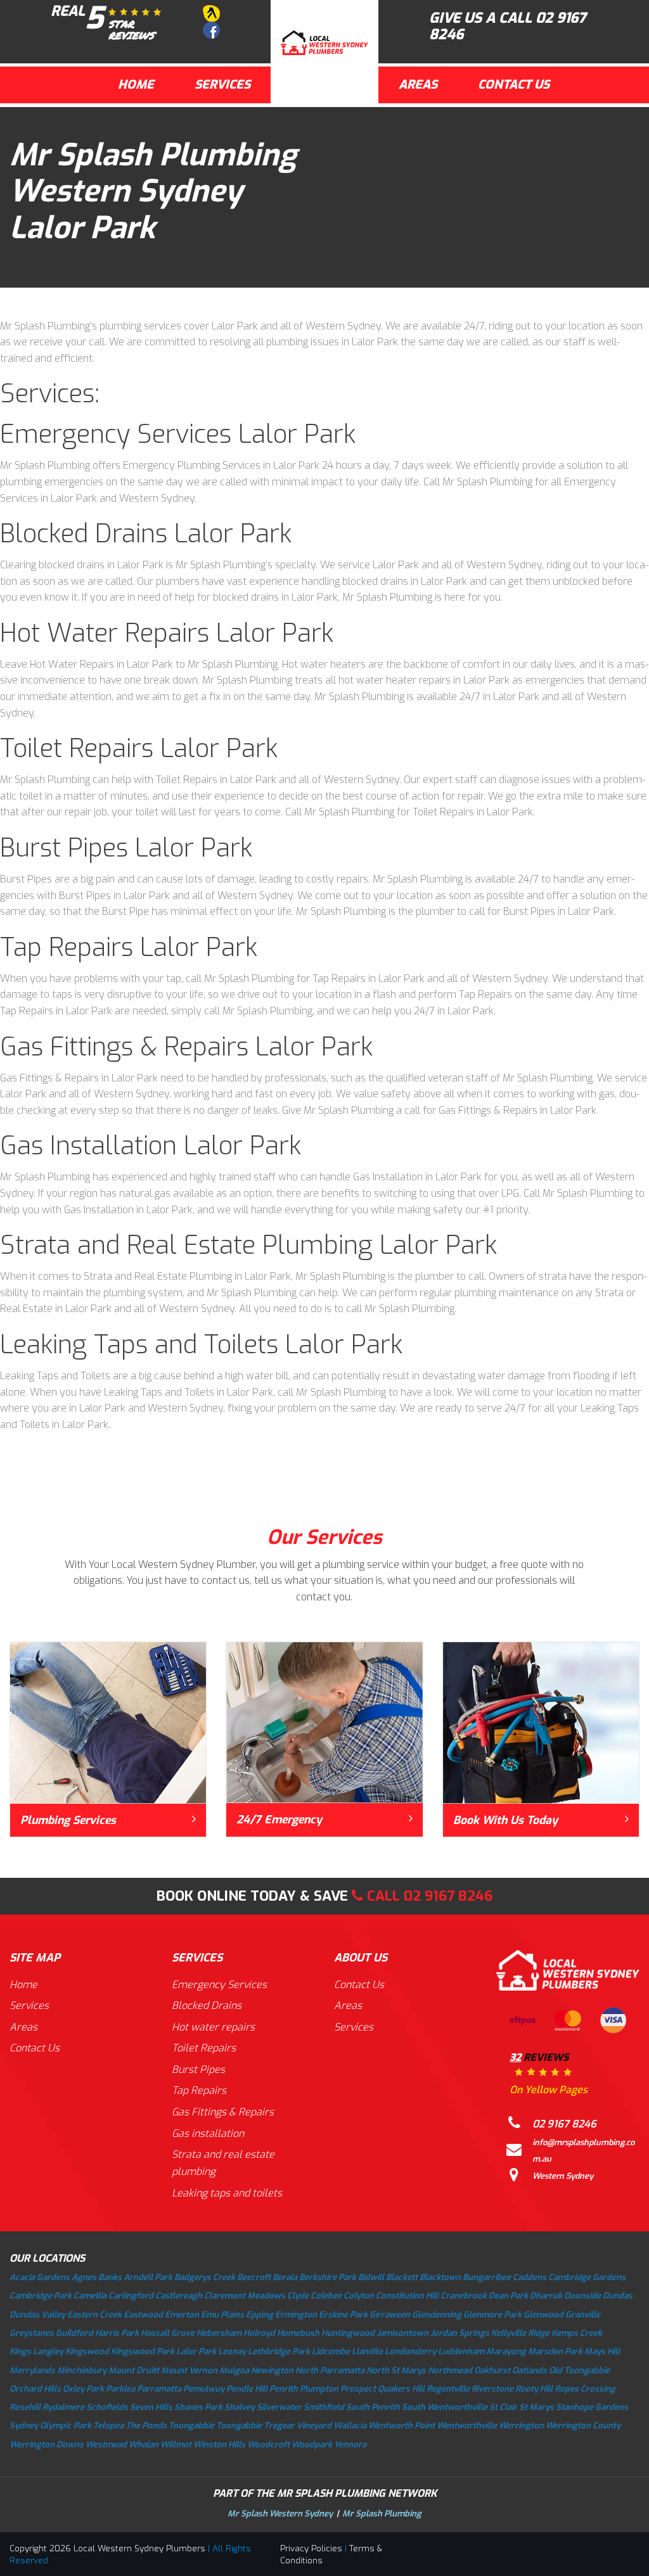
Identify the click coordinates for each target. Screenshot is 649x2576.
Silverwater (279, 2407)
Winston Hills (219, 2445)
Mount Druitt (134, 2370)
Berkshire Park (328, 2277)
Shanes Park (198, 2407)
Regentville (448, 2389)
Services (222, 85)
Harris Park (117, 2333)
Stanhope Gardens (592, 2407)
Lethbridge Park (279, 2351)
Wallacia (350, 2426)
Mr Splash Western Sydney (280, 2514)
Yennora (350, 2445)
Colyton (359, 2296)
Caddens (530, 2277)
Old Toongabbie (579, 2370)
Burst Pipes (198, 2069)
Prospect (358, 2389)
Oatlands (530, 2370)
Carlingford (131, 2296)
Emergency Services (219, 1985)
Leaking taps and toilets (227, 2193)
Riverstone (492, 2389)
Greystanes (32, 2333)
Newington (272, 2370)
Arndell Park (148, 2277)
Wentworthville (467, 2426)
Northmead (450, 2370)
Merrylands (32, 2370)
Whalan (144, 2445)
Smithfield (324, 2407)
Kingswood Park (143, 2351)
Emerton (182, 2315)
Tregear (279, 2426)
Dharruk (546, 2296)
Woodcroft (268, 2445)
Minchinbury (82, 2370)
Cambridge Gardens (587, 2277)
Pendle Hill (247, 2389)
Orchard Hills (35, 2389)
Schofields (107, 2407)
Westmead (106, 2445)
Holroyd (259, 2333)
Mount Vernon (189, 2370)
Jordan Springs (460, 2333)
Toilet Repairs (204, 2048)
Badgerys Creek (205, 2277)
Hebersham (219, 2333)
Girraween (390, 2315)
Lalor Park (196, 2351)
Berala (285, 2277)
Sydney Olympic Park (50, 2426)
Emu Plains (222, 2315)
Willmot (176, 2445)
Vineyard (314, 2426)
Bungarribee (487, 2277)
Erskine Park (343, 2315)
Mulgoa (234, 2370)
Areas (418, 85)
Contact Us (514, 85)
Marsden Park (555, 2351)
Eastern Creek (94, 2315)
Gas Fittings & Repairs (223, 2112)
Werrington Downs (47, 2445)
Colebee (326, 2296)
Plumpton (319, 2389)
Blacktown (440, 2277)
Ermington (296, 2315)
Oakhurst (492, 2370)
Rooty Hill (534, 2389)
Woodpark (312, 2445)
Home (136, 85)
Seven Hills (151, 2407)
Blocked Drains (207, 2005)
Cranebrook (464, 2296)
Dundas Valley (37, 2315)
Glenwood (543, 2315)
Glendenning (437, 2315)
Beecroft (254, 2277)
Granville (583, 2315)
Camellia (90, 2296)
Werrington (521, 2426)
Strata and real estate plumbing (223, 2163)
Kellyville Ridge (520, 2333)
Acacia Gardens (40, 2277)
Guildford (74, 2333)
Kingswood (87, 2351)
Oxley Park (83, 2389)
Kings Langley (36, 2351)
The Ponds (146, 2426)
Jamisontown (402, 2333)
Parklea (120, 2389)
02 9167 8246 (448, 1896)
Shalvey (240, 2407)
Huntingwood (348, 2333)
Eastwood (143, 2315)
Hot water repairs (213, 2027)
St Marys (537, 2407)
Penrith (284, 2389)
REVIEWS (549, 2074)
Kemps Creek (577, 2333)
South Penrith (373, 2407)
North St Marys (396, 2370)
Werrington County (583, 2426)
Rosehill (25, 2407)
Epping (260, 2315)
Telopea (108, 2426)
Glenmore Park (492, 2315)
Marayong (506, 2351)
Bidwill (371, 2277)
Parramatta (159, 2389)
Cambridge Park (41, 2296)
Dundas (618, 2296)
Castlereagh (179, 2296)
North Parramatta (330, 2370)
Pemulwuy (204, 2389)
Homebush (298, 2333)
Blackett (402, 2277)
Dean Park (508, 2296)
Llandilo (367, 2351)
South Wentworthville (445, 2407)
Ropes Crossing (585, 2389)
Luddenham (461, 2351)
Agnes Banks (97, 2277)
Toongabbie (191, 2426)
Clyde (298, 2296)
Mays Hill (602, 2351)
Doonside (582, 2296)
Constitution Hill (407, 2296)
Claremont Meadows (245, 2296)
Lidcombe (331, 2351)
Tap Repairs (199, 2090)
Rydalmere (63, 2407)
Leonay (232, 2351)
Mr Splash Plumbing (382, 2514)
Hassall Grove (168, 2333)
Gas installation (208, 2133)
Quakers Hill (401, 2389)
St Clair (503, 2407)
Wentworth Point (402, 2426)
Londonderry (410, 2351)
